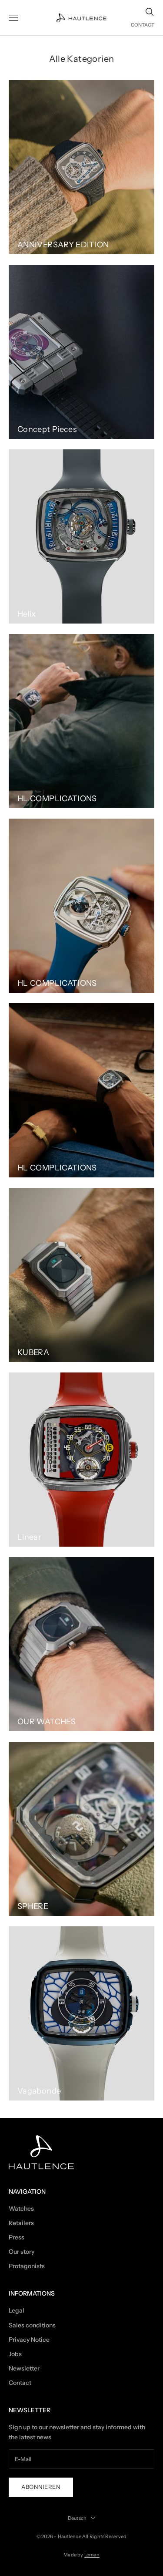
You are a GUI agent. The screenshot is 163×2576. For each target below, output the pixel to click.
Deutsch (77, 2518)
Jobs (15, 2354)
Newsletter (24, 2368)
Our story (22, 2252)
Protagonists (27, 2266)
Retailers (21, 2223)
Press (17, 2237)
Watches (21, 2208)
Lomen (92, 2555)
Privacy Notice (29, 2340)
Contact (20, 2383)
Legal (17, 2310)
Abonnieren (41, 2487)
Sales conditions (32, 2325)
